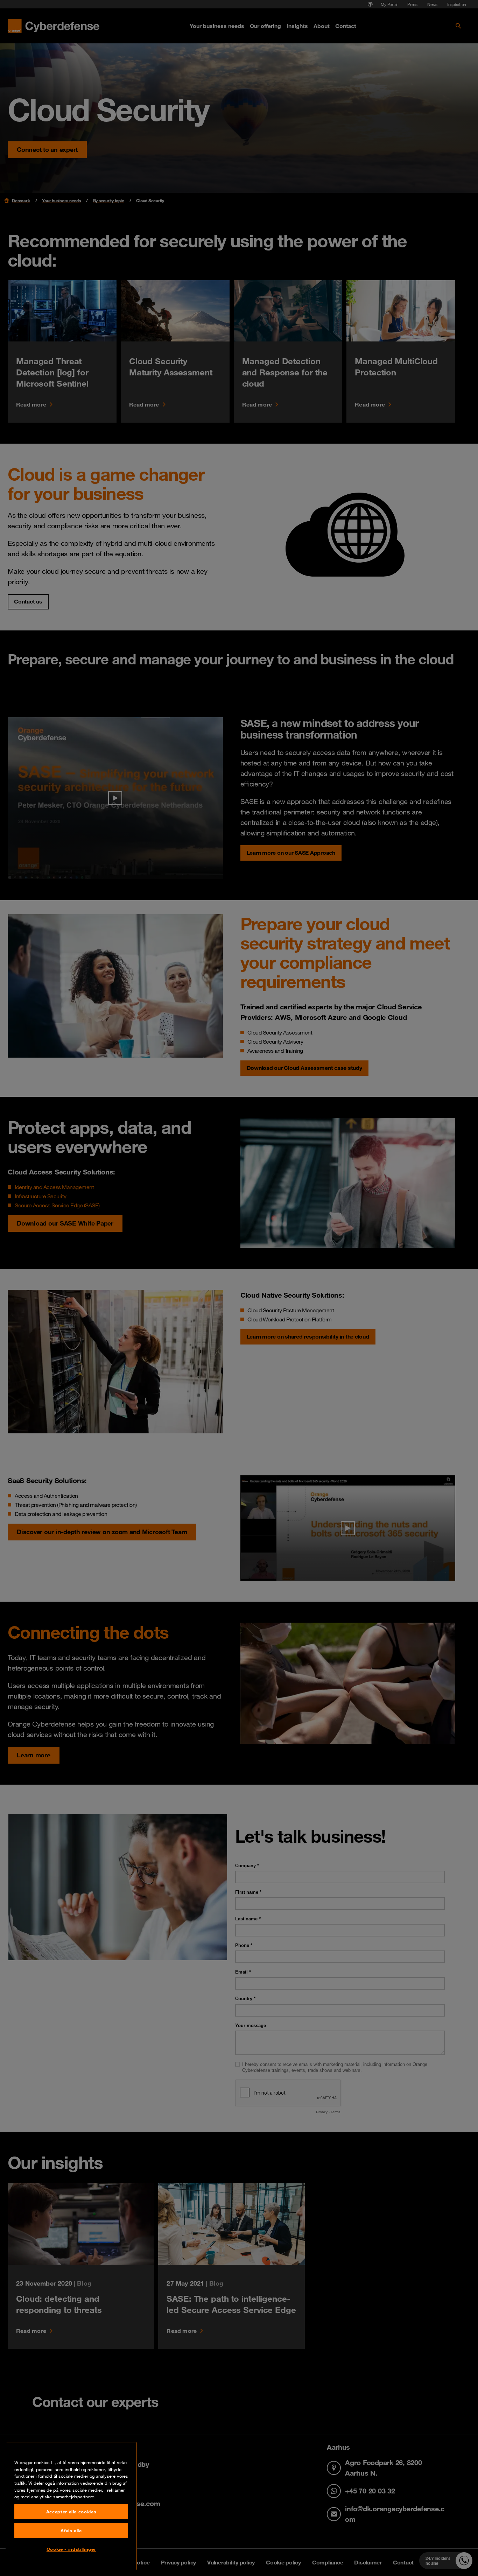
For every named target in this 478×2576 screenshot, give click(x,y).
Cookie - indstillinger (71, 2549)
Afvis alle (71, 2531)
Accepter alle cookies (71, 2512)
